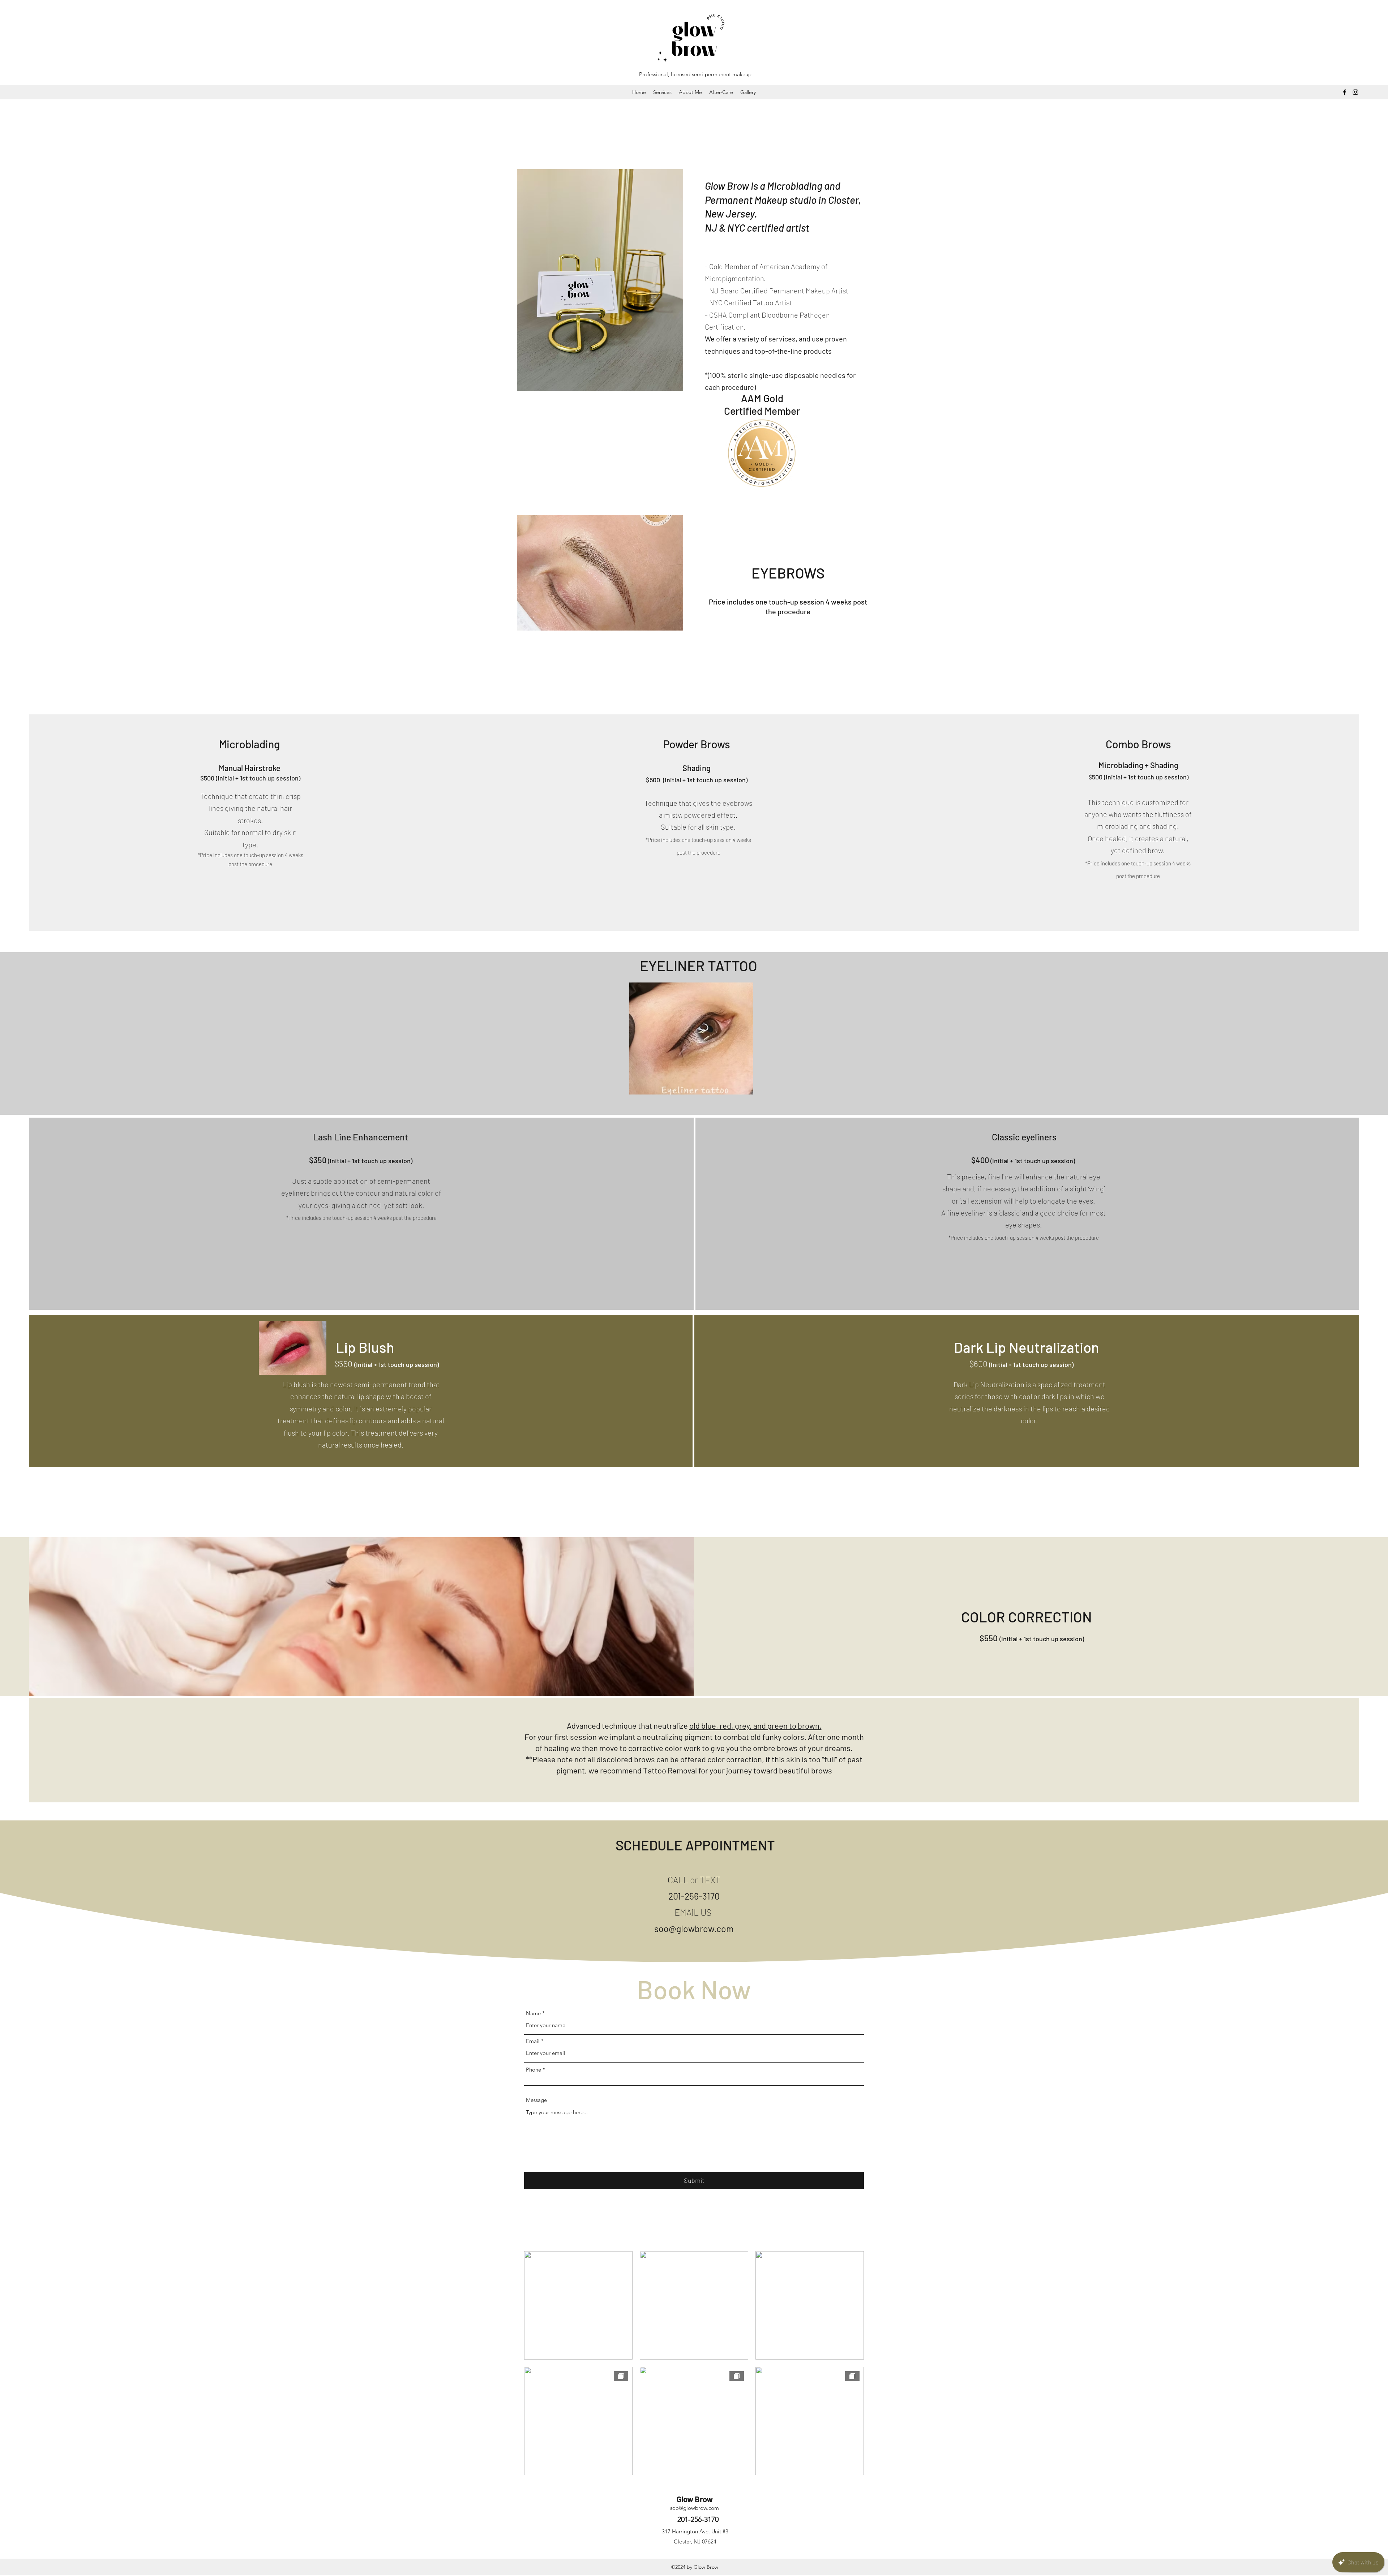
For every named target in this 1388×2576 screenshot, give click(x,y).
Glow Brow (695, 2499)
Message (536, 2100)
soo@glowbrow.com (694, 1928)
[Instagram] (1355, 92)
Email (533, 2041)
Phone (534, 2070)
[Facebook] (1345, 92)
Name (533, 2013)
